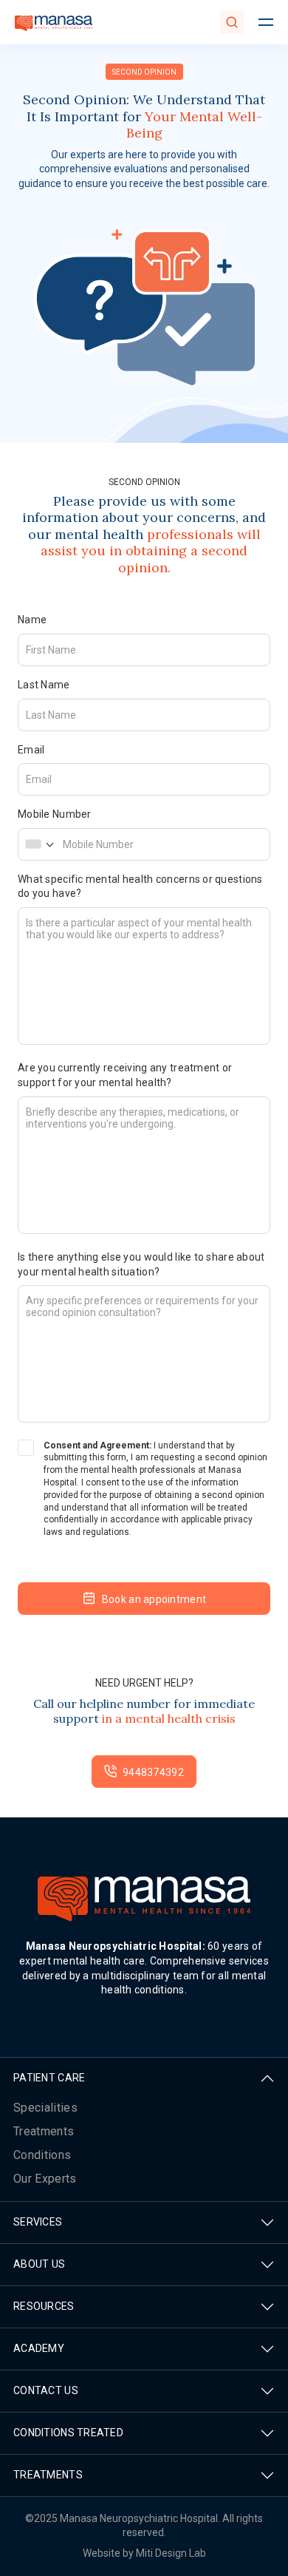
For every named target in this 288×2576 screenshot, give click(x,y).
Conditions (42, 2155)
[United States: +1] (39, 844)
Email (31, 750)
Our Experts (45, 2179)
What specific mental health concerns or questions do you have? (140, 887)
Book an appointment (154, 1599)
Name (32, 620)
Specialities (45, 2108)
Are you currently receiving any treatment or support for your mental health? (125, 1075)
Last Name (44, 685)
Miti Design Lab (171, 2553)
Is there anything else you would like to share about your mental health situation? (141, 1264)
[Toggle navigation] (266, 22)
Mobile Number (55, 814)
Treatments (44, 2131)
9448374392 (153, 1772)
